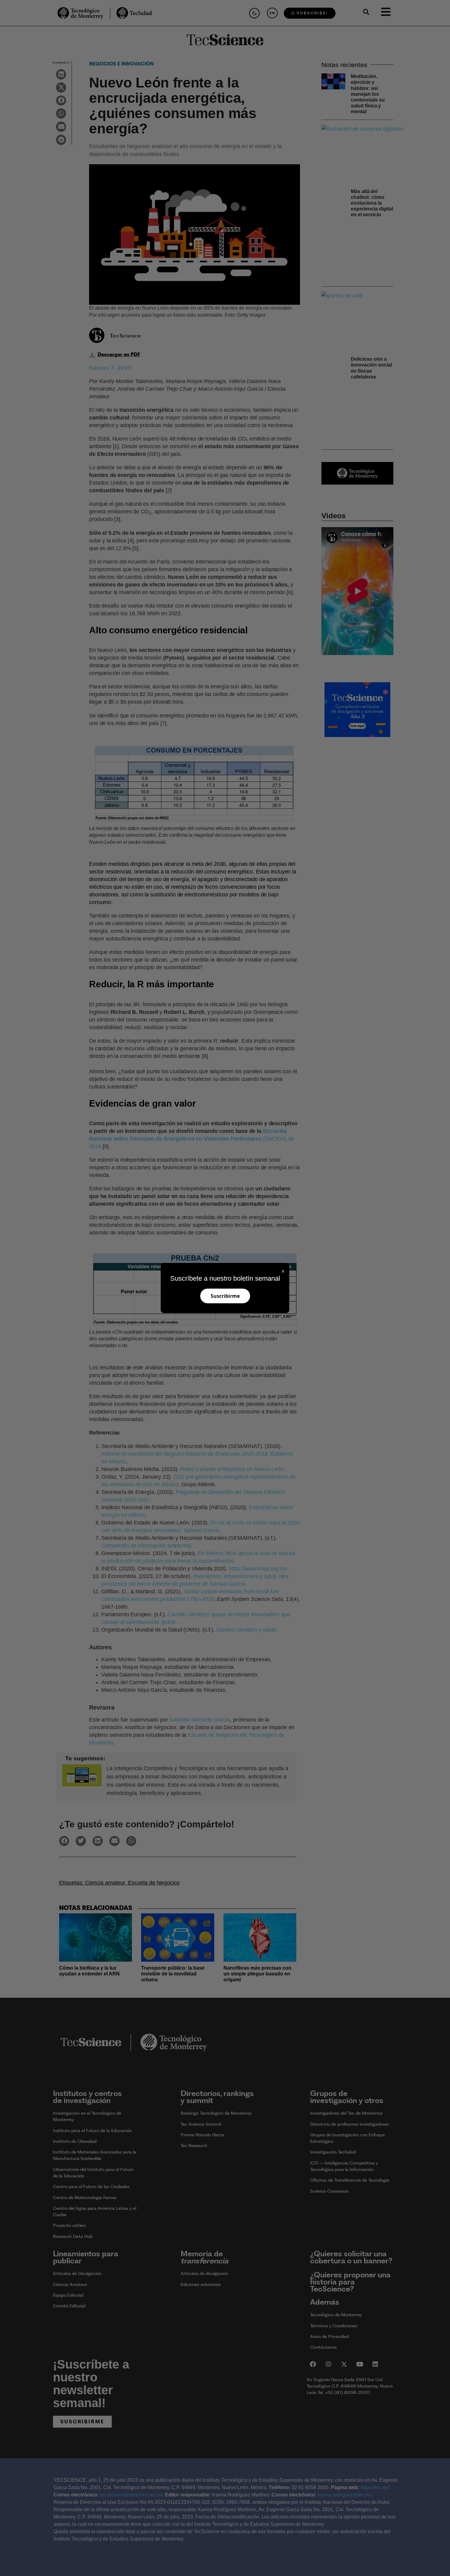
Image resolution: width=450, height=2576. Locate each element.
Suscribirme (225, 1296)
